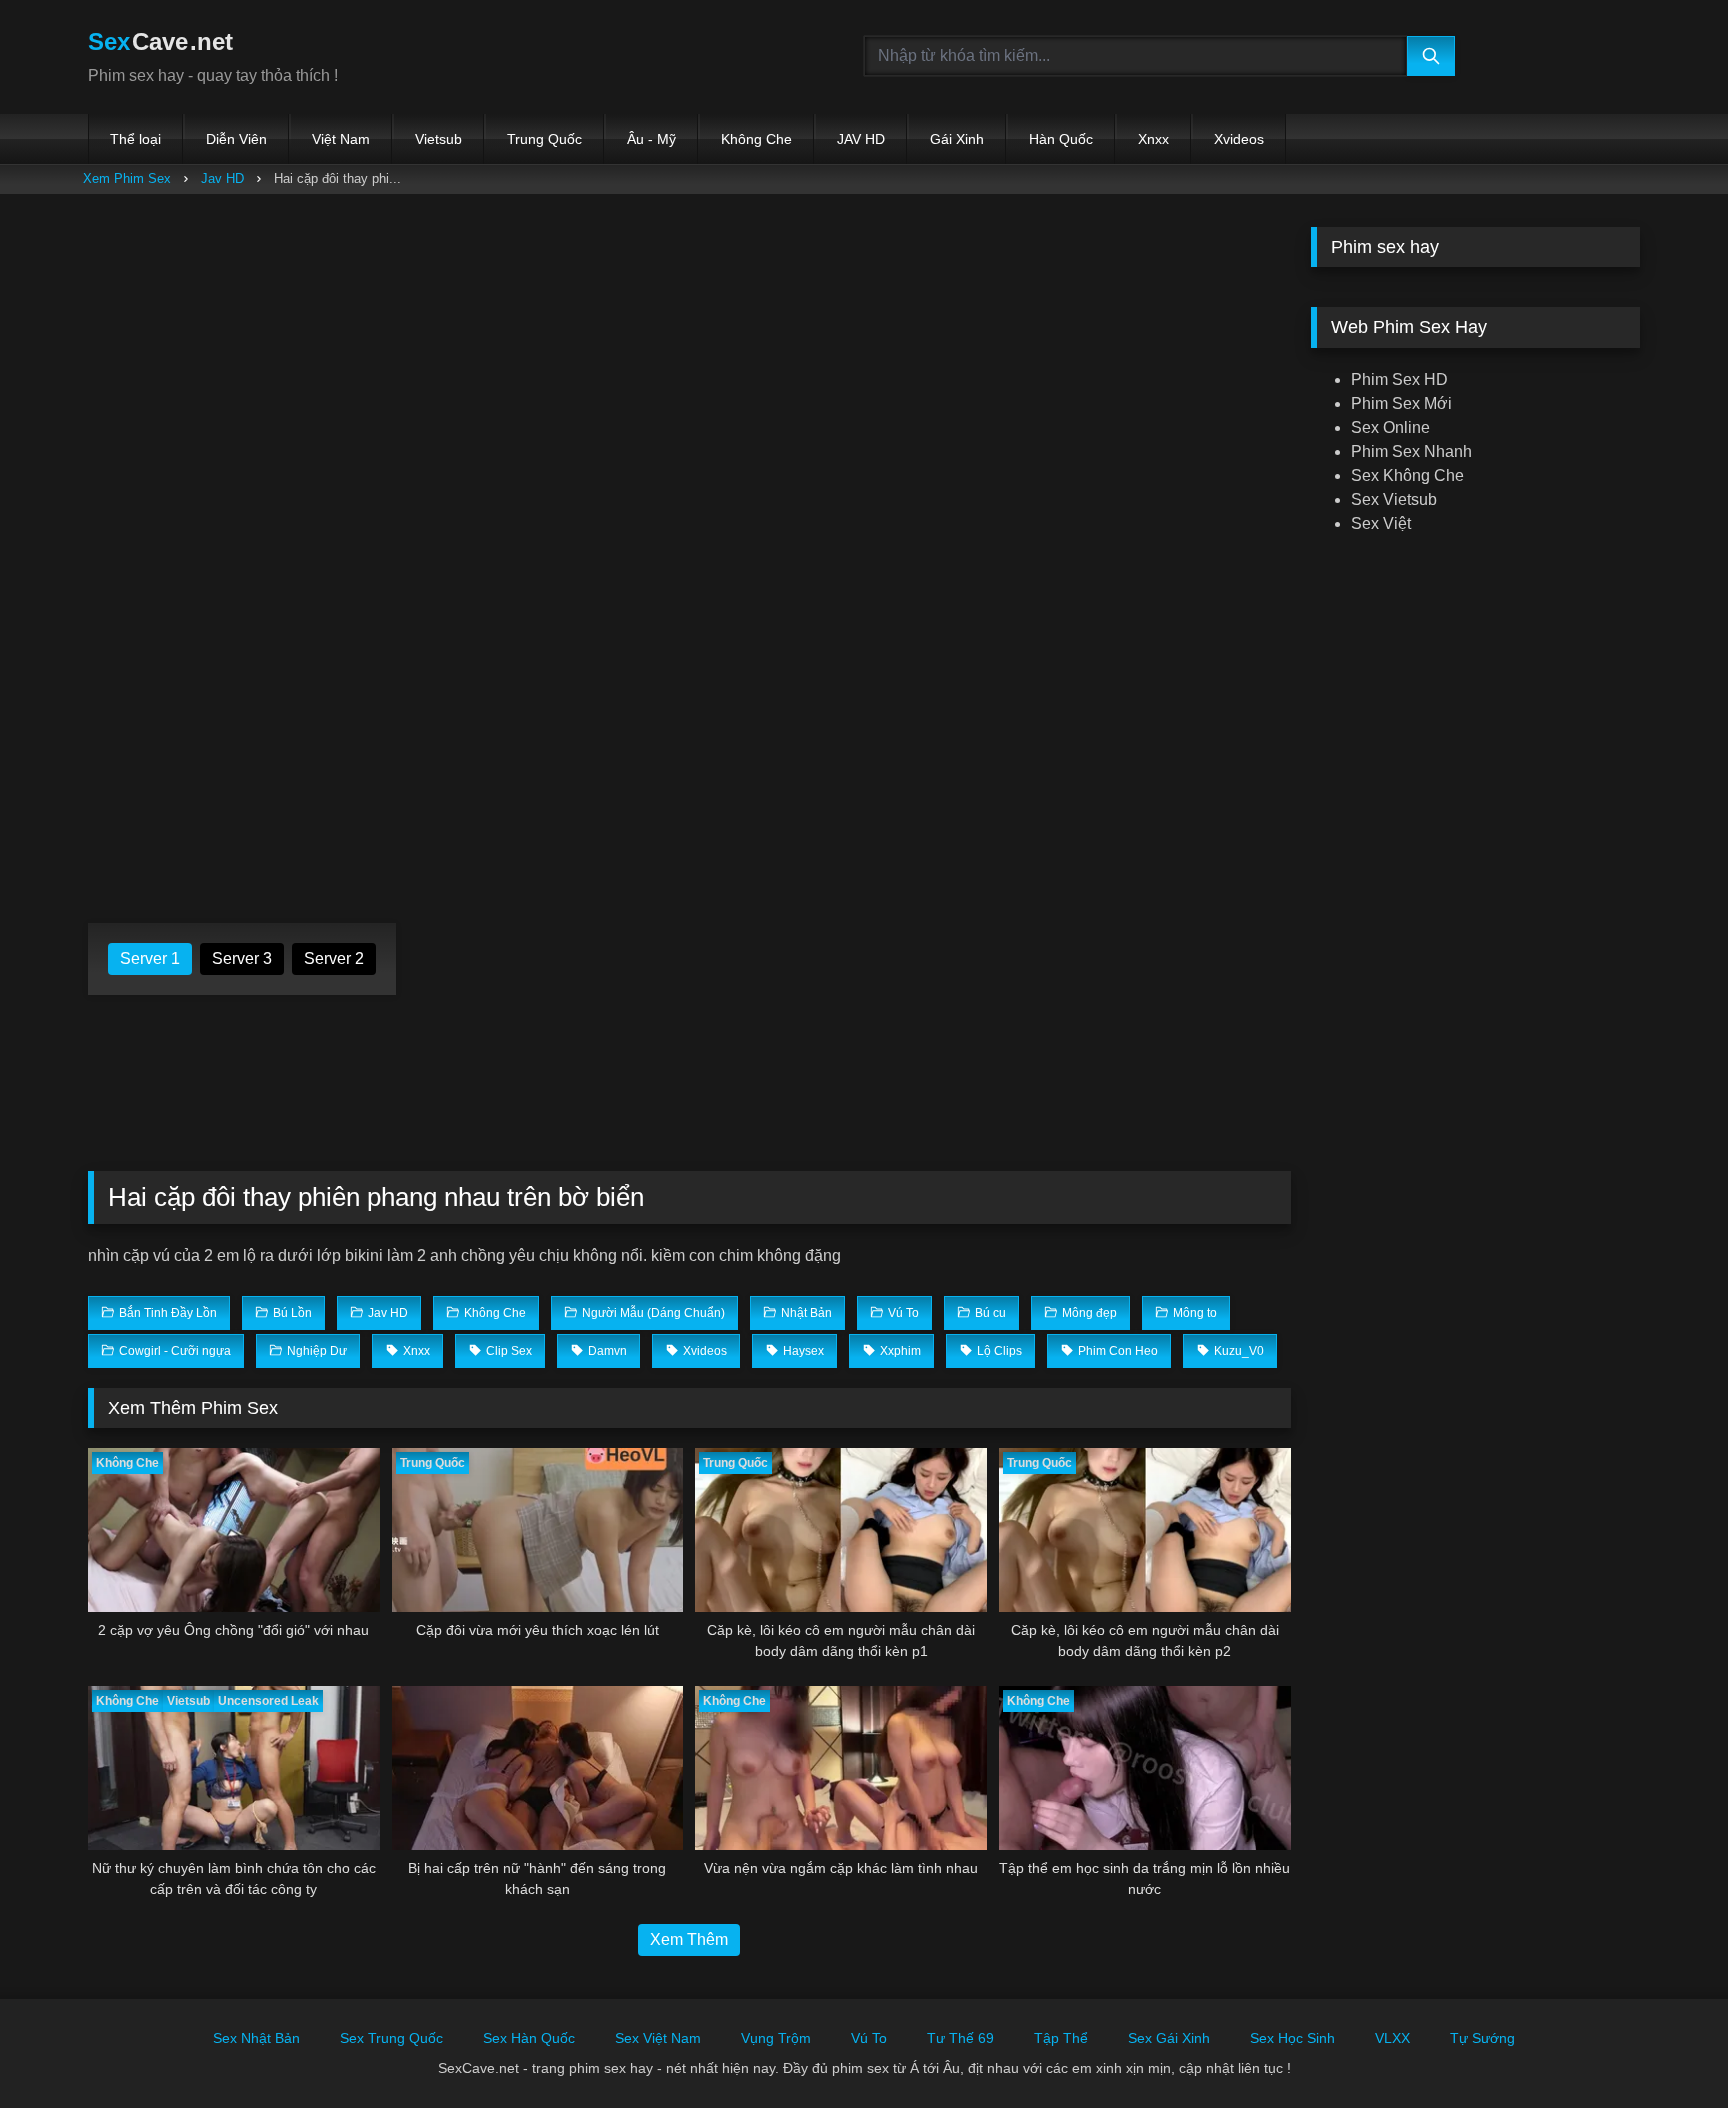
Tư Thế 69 (960, 2038)
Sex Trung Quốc (391, 2038)
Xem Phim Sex (127, 178)
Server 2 (334, 958)
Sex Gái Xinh (1169, 2038)
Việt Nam (341, 139)
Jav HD (222, 178)
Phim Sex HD (1399, 379)
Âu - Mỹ (651, 139)
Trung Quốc (544, 139)
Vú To (869, 2038)
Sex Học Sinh (1292, 2038)
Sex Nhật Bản (256, 2038)
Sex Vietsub (1394, 499)
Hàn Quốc (1061, 139)
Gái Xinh (957, 139)
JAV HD (861, 139)
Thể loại (135, 139)
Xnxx (1153, 139)
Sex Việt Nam (658, 2038)
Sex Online (1390, 427)
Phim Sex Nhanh (1411, 451)
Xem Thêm (689, 1939)
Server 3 (242, 958)
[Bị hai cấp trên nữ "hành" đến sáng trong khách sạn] (538, 1768)
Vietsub (438, 139)
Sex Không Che (1407, 475)
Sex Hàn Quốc (529, 2038)
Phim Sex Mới (1401, 403)
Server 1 (150, 958)
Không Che (756, 139)
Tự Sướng (1482, 2038)
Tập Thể (1061, 2038)
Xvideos (1239, 139)
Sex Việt (1381, 523)
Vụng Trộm (776, 2038)
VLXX (1392, 2038)
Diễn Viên (236, 139)
